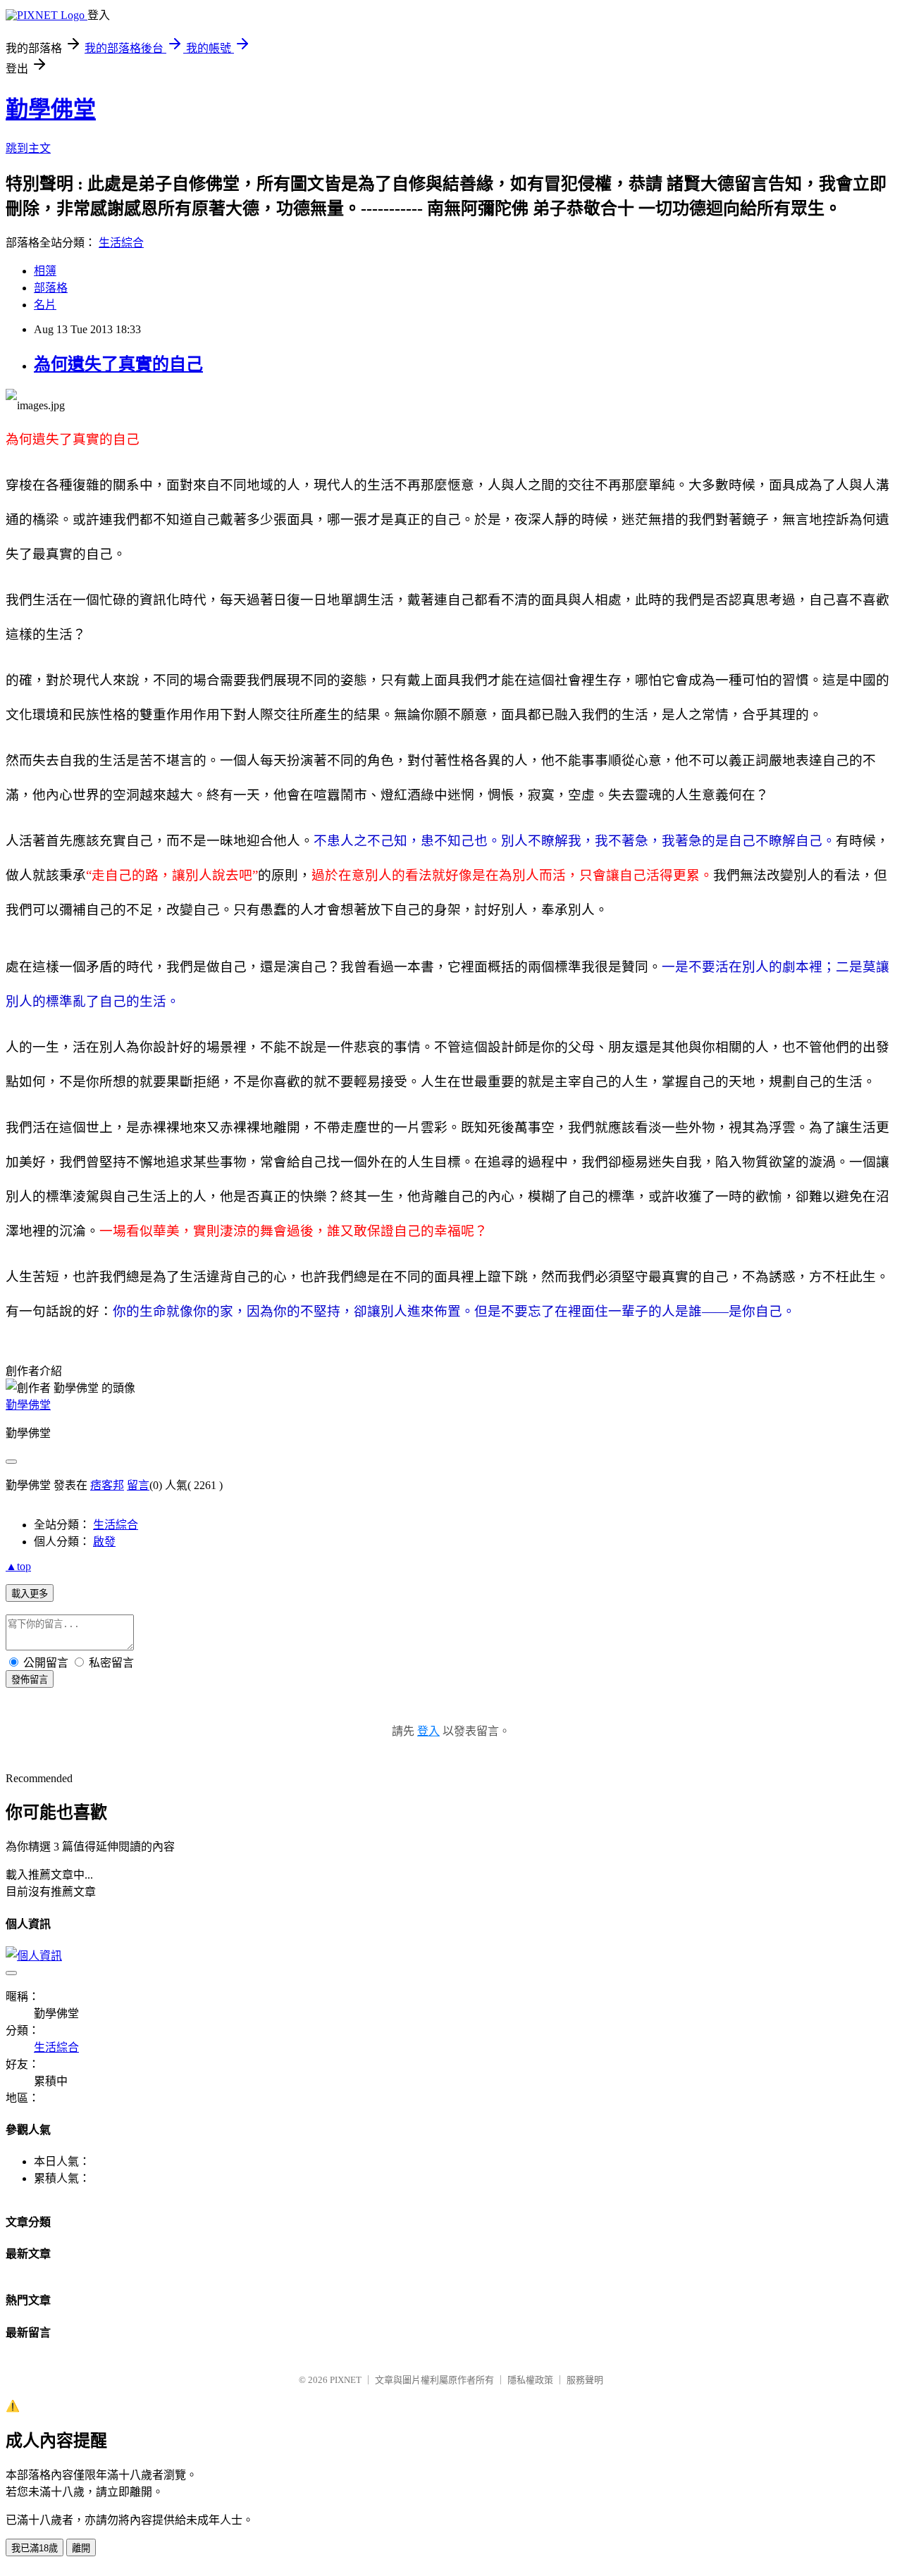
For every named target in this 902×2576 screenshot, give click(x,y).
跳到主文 (28, 148)
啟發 (104, 1542)
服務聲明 (585, 2380)
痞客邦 (107, 1485)
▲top (18, 1566)
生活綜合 (121, 243)
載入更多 (30, 1594)
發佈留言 (30, 1680)
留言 (138, 1485)
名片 (45, 305)
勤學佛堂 (51, 109)
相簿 (45, 271)
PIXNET (346, 2380)
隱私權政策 (530, 2380)
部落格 (51, 288)
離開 (81, 2548)
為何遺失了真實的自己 (118, 364)
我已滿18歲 (35, 2548)
